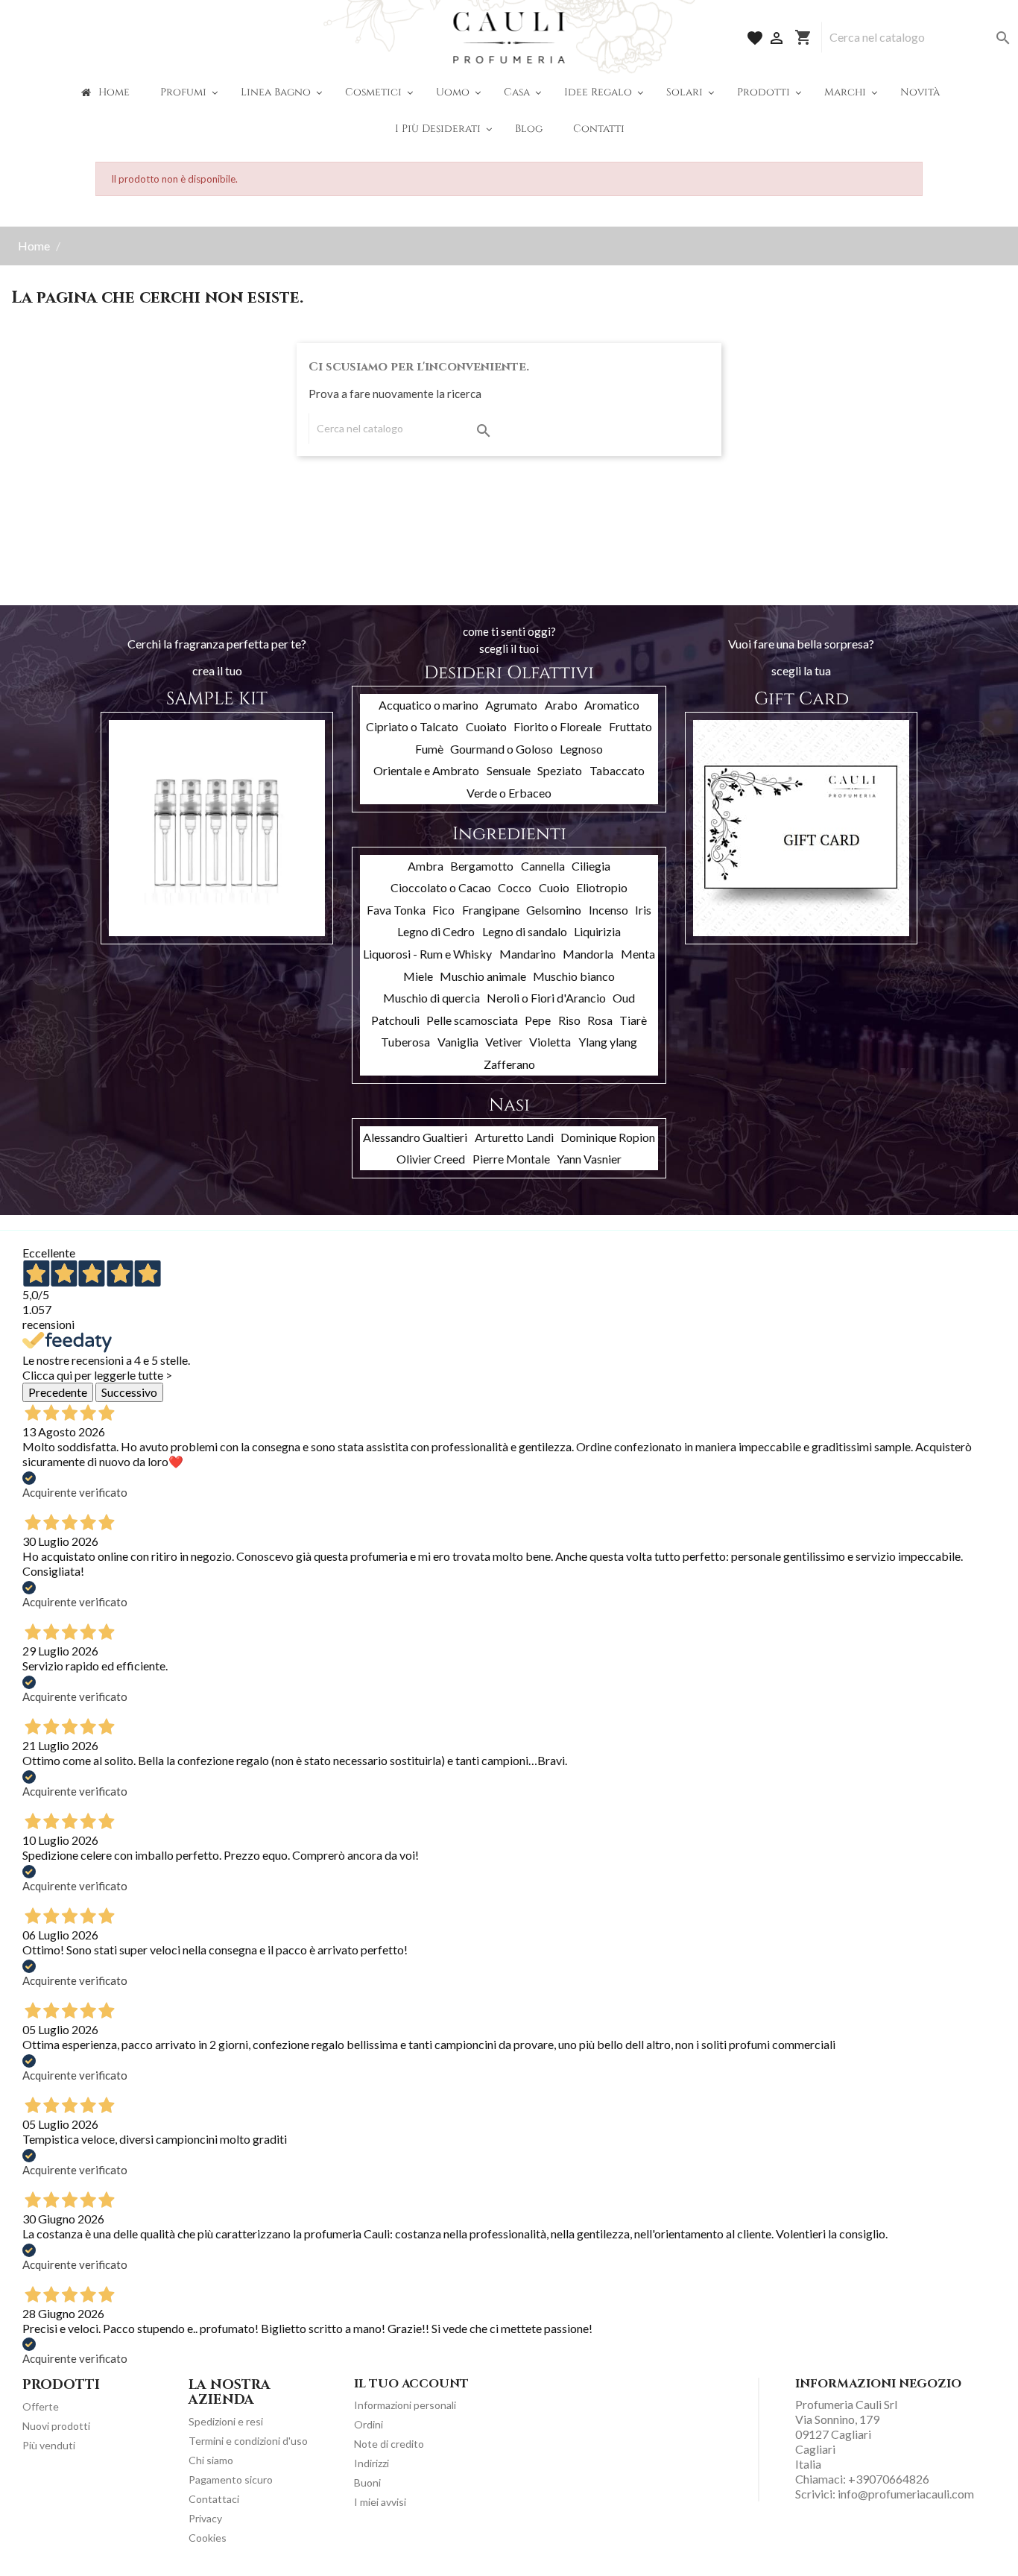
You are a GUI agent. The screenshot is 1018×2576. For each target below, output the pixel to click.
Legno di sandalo (525, 931)
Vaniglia (458, 1042)
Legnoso (581, 749)
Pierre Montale (511, 1159)
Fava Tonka (396, 910)
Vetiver (504, 1042)
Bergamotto (482, 866)
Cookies (208, 2538)
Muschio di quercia (431, 998)
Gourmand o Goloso (502, 749)
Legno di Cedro (436, 931)
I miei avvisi (380, 2502)
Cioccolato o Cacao (441, 887)
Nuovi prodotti (56, 2426)
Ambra (426, 866)
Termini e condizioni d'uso (248, 2441)
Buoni (367, 2482)
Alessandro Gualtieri (415, 1137)
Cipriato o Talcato (412, 726)
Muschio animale (483, 976)
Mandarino (528, 954)
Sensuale (509, 770)
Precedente (58, 1392)
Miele (418, 976)
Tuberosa (405, 1042)
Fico (443, 910)
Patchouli (395, 1020)
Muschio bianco (574, 976)
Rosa (600, 1020)
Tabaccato (617, 770)
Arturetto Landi (514, 1137)
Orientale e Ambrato (426, 770)
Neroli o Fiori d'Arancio (546, 998)
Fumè (429, 749)
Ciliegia (591, 866)
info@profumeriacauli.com (906, 2494)
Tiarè (633, 1020)
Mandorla (588, 954)
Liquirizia (597, 931)
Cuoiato (486, 726)
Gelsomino (554, 910)
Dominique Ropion (608, 1137)
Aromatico (612, 705)
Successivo (129, 1392)
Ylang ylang (608, 1042)
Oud (624, 998)
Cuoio (554, 887)
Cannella (543, 866)
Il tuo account (411, 2384)
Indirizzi (372, 2463)
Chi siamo (211, 2460)
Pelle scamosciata (472, 1020)
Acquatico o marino (429, 705)
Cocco (515, 887)
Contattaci (214, 2499)
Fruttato (630, 726)
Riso (569, 1020)
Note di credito (389, 2444)
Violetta (550, 1042)
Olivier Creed (431, 1159)
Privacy (205, 2518)
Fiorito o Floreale (557, 726)
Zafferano (509, 1064)
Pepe (538, 1020)
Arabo (561, 705)
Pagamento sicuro (231, 2479)
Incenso (608, 910)
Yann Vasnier (589, 1159)
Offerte (41, 2406)
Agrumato (511, 705)
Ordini (369, 2424)
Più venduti (49, 2445)
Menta (638, 954)
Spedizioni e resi (226, 2421)
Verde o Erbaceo (509, 793)
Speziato (560, 770)
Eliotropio (602, 887)
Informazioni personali (405, 2405)
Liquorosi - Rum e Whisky (427, 954)
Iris (643, 910)
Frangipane (491, 910)
